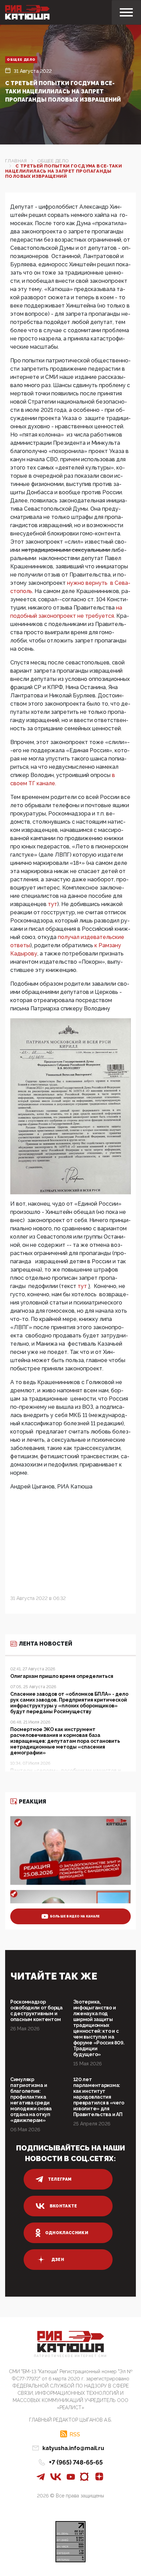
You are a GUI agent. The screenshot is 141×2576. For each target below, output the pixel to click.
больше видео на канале (75, 1916)
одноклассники (67, 2233)
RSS (75, 2434)
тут (53, 904)
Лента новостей (46, 1644)
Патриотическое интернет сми (70, 2356)
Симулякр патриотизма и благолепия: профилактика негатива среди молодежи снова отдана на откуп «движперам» (31, 2100)
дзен (58, 2260)
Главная (16, 161)
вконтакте (63, 2206)
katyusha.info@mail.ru (73, 2448)
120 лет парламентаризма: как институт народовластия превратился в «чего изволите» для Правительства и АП (99, 2097)
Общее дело (21, 60)
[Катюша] (27, 12)
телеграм (60, 2179)
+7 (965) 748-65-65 (76, 2462)
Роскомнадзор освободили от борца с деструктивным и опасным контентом (36, 2011)
